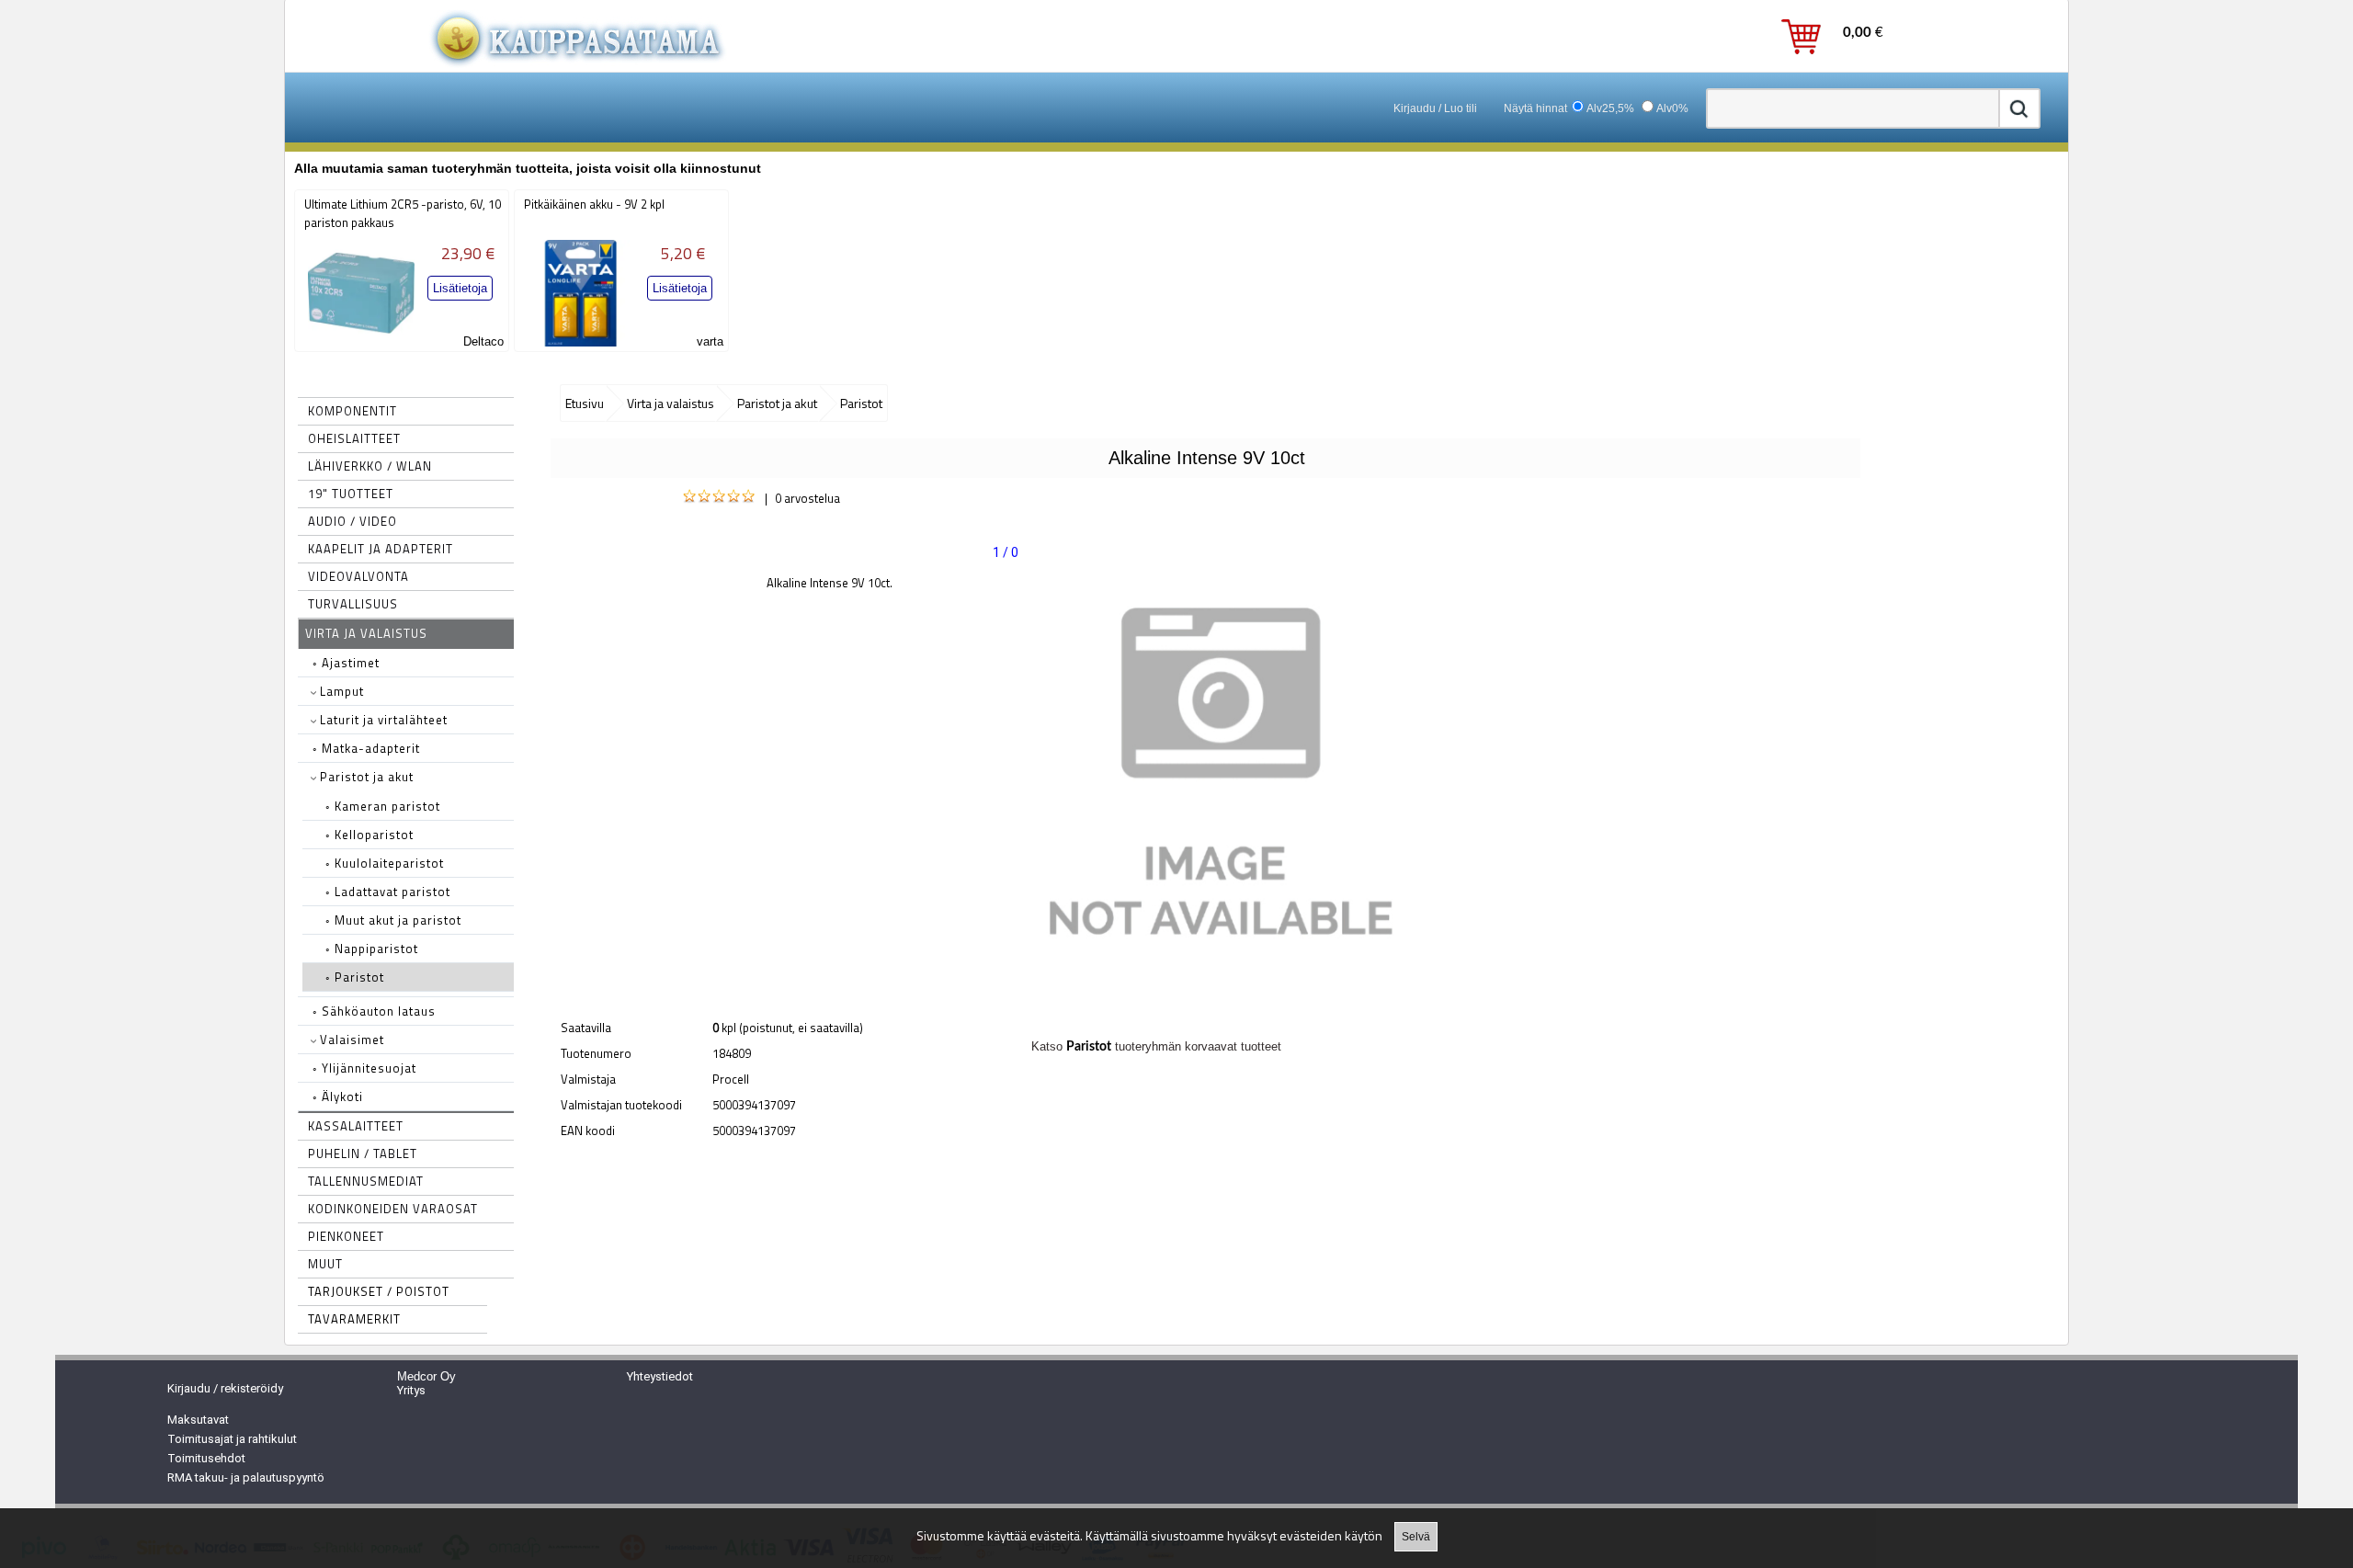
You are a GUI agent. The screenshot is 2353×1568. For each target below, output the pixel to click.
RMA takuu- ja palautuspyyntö (246, 1477)
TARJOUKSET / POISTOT (379, 1291)
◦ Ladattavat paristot (388, 892)
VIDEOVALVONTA (358, 576)
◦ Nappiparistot (372, 949)
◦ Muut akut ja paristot (393, 920)
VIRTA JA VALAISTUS (366, 633)
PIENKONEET (346, 1236)
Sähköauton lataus (374, 1011)
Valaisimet (350, 1040)
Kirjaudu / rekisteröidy (225, 1388)
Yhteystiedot (660, 1376)
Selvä (1416, 1537)
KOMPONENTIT (352, 411)
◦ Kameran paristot (383, 806)
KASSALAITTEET (356, 1126)
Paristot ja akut (365, 777)
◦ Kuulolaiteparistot (385, 863)
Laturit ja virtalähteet (382, 720)
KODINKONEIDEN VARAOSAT (393, 1209)
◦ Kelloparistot (369, 835)
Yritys (411, 1390)
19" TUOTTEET (351, 494)
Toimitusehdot (206, 1458)
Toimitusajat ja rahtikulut (232, 1439)
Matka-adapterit (366, 748)
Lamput (340, 691)
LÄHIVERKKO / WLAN (370, 466)
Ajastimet (346, 663)
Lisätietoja (460, 288)
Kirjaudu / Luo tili (1435, 108)
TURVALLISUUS (353, 604)
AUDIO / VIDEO (352, 521)
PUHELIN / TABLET (363, 1153)
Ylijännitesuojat (364, 1068)
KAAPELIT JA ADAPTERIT (381, 549)
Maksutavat (198, 1420)
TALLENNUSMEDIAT (366, 1181)
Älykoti (338, 1096)
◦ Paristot (355, 977)
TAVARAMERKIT (354, 1319)
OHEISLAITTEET (354, 438)
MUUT (325, 1264)
